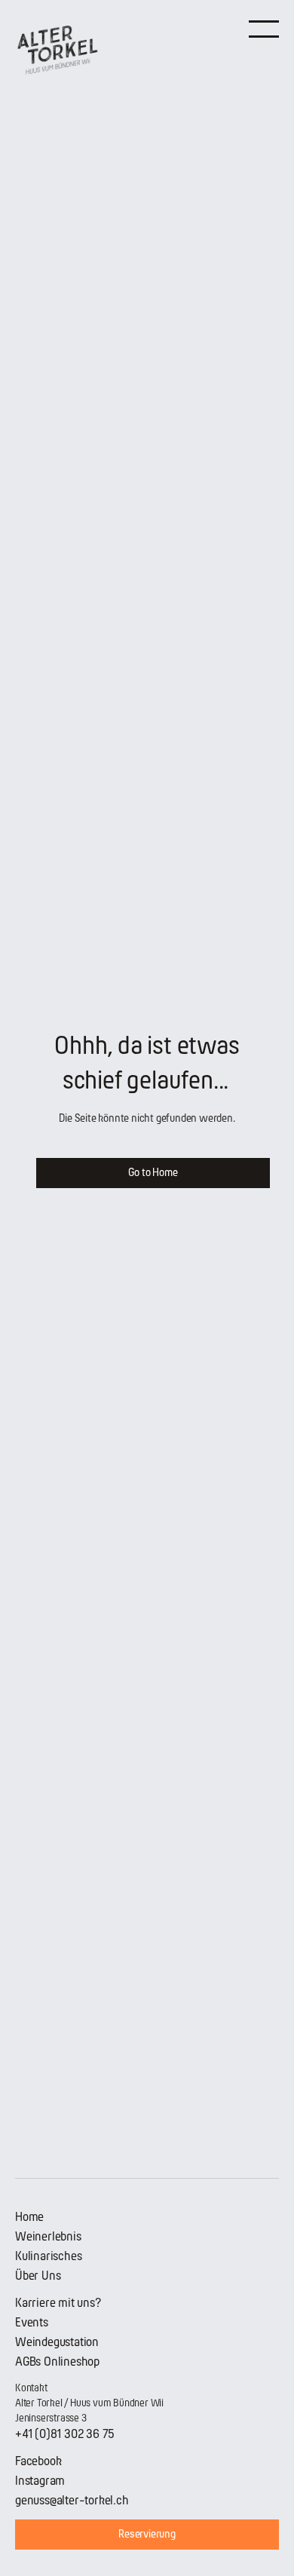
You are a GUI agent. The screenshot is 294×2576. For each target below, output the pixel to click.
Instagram (40, 2481)
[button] (264, 28)
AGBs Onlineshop (57, 2362)
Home (29, 2217)
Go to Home (153, 1173)
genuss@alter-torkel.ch (72, 2500)
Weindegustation (57, 2342)
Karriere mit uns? (58, 2303)
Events (32, 2322)
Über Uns (38, 2276)
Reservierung (147, 2534)
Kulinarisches (48, 2256)
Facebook (38, 2461)
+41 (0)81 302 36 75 (65, 2434)
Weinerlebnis (48, 2236)
